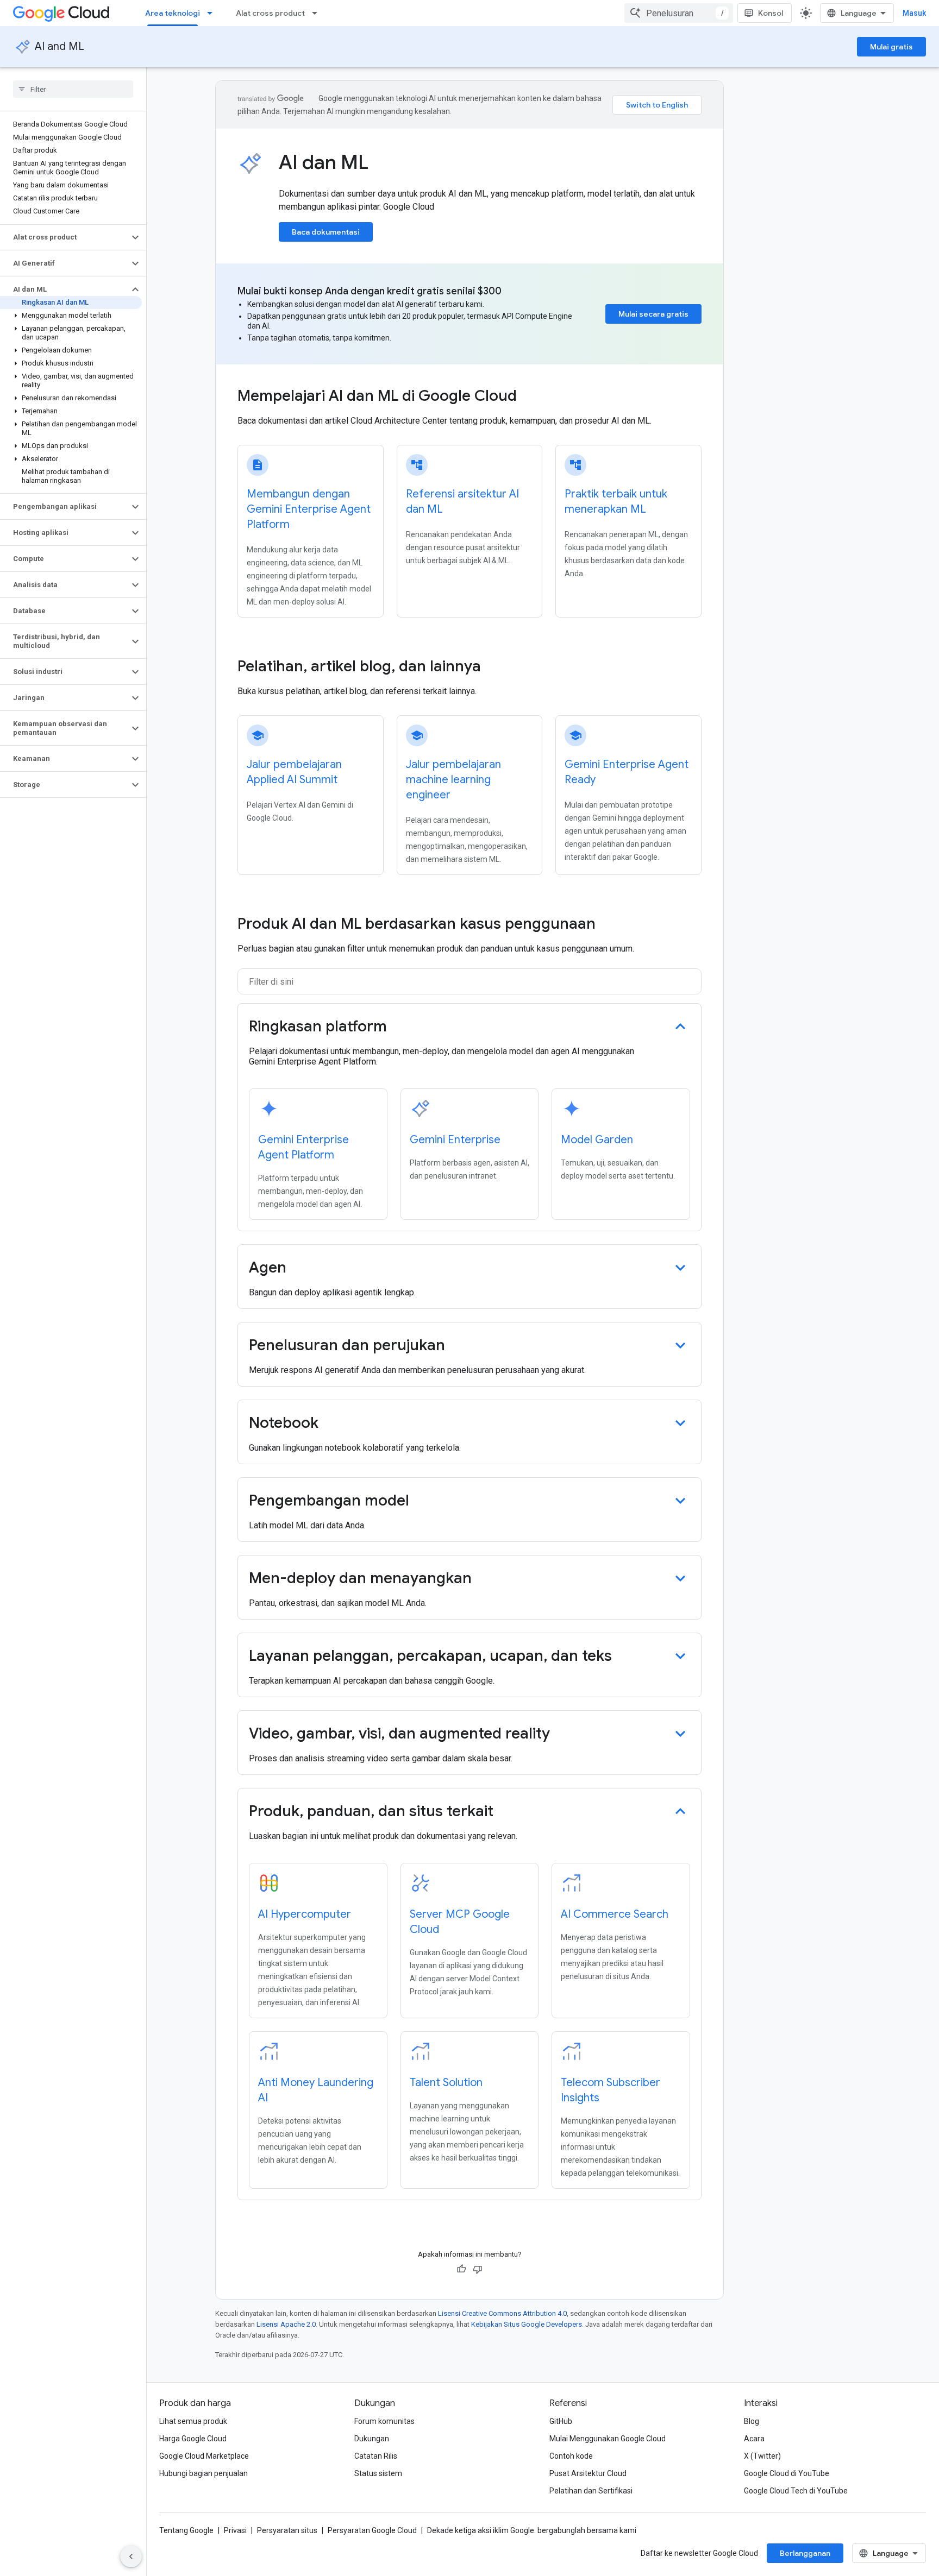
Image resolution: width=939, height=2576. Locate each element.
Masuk (914, 13)
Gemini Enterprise (455, 1140)
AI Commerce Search (615, 1914)
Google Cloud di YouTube (787, 2473)
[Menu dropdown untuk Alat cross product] (318, 13)
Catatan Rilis (376, 2456)
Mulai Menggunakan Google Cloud (608, 2439)
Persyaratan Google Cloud (372, 2530)
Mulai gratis (891, 47)
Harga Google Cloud (193, 2439)
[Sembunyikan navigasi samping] (131, 2556)
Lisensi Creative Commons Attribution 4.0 (502, 2313)
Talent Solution (446, 2083)
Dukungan (372, 2439)
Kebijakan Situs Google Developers (527, 2324)
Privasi (235, 2530)
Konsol (771, 13)
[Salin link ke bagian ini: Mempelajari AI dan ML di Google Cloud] (531, 397)
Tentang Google (186, 2530)
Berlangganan (805, 2553)
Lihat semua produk (193, 2421)
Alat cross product (270, 13)
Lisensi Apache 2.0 (286, 2324)
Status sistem (378, 2473)
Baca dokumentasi (326, 232)
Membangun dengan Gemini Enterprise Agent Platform (309, 509)
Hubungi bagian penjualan (204, 2473)
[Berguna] (461, 2269)
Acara (754, 2439)
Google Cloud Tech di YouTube (796, 2491)
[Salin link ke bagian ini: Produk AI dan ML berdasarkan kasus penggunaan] (606, 925)
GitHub (561, 2421)
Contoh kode (571, 2456)
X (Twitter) (762, 2456)
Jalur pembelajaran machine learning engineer (453, 780)
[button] (64, 237)
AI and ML (60, 46)
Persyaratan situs (287, 2530)
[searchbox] (73, 89)
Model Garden (597, 1140)
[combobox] (679, 13)
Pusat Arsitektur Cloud (588, 2473)
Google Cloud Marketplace (204, 2456)
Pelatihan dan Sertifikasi (591, 2491)
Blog (752, 2421)
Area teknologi (173, 13)
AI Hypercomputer (305, 1914)
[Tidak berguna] (478, 2269)
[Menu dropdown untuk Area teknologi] (213, 13)
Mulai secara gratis (653, 314)
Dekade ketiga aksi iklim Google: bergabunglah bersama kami (532, 2530)
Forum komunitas (384, 2421)
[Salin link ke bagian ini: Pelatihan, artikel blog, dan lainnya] (496, 667)
